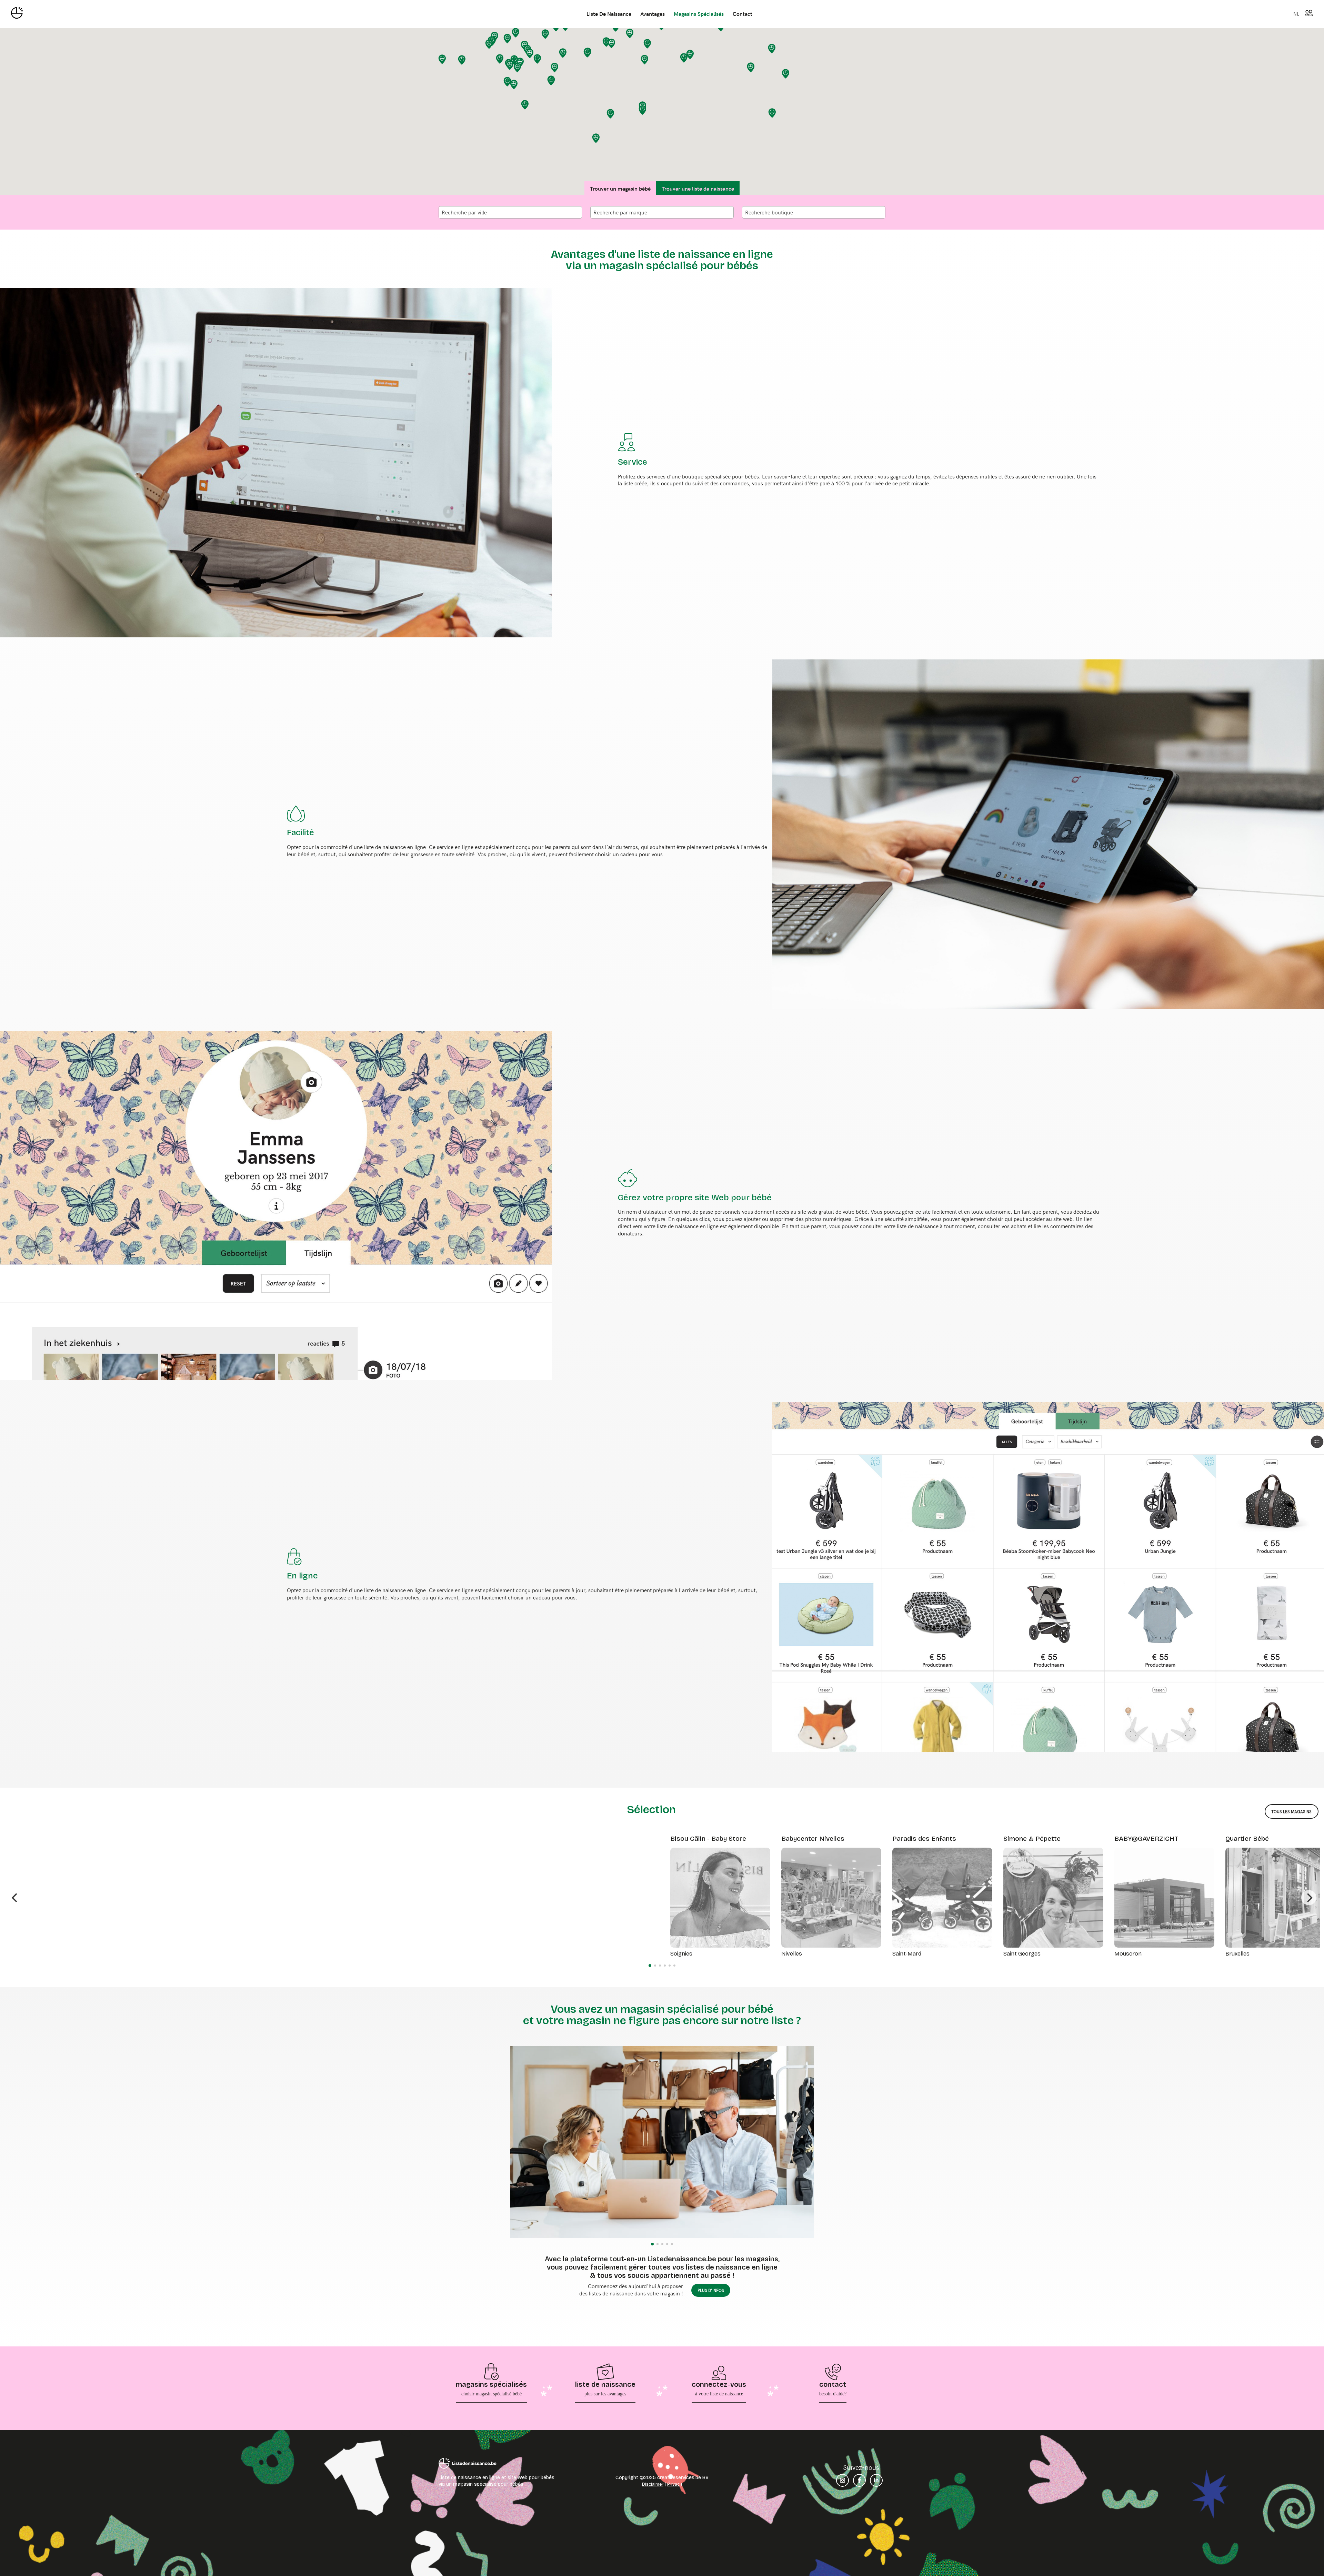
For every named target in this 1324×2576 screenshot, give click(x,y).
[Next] (1309, 1898)
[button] (489, 44)
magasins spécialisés (699, 13)
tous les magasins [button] (1291, 1811)
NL (1296, 13)
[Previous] (15, 1898)
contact (743, 13)
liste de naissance (609, 13)
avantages (653, 13)
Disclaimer (653, 2484)
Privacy (675, 2484)
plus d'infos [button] (711, 2290)
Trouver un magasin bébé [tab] (620, 188)
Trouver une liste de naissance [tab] (698, 188)
